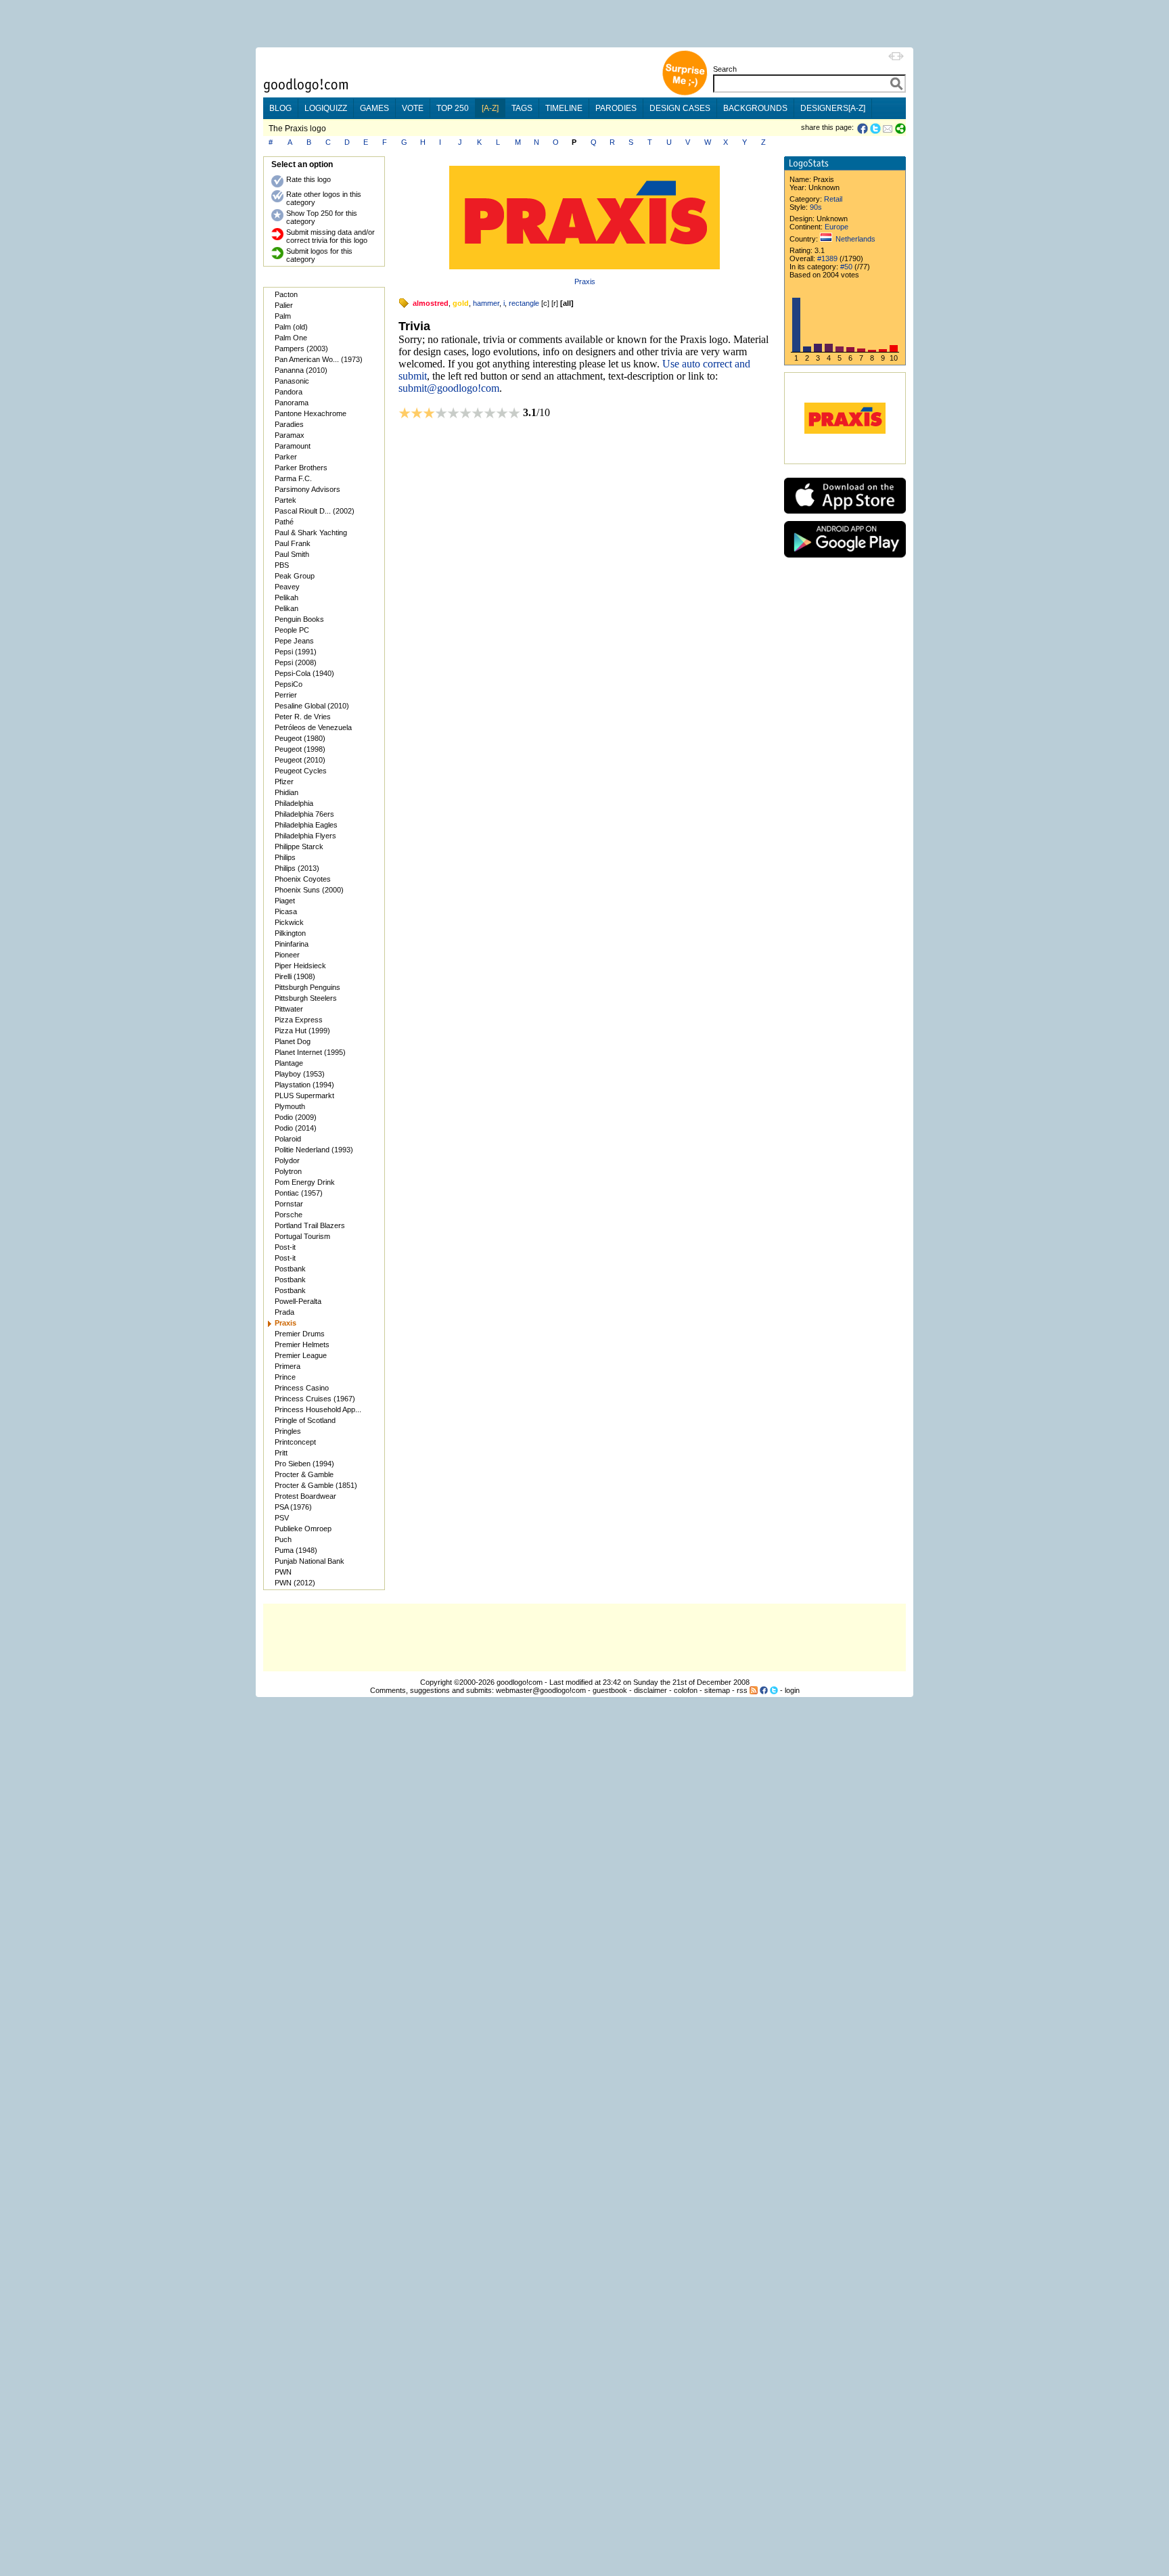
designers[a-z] (833, 108)
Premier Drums (300, 1334)
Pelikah (286, 597)
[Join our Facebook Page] (764, 1690)
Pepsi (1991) (296, 652)
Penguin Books (299, 619)
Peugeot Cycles (301, 771)
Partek (285, 500)
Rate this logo (308, 179)
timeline (564, 108)
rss (742, 1690)
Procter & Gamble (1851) (316, 1485)
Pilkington (290, 933)
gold (461, 303)
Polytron (288, 1171)
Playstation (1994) (304, 1085)
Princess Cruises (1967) (315, 1399)
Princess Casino (302, 1388)
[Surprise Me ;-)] (685, 94)
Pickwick (289, 922)
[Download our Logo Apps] (845, 517)
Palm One (291, 338)
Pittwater (289, 1009)
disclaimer (650, 1690)
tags (522, 108)
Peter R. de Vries (303, 717)
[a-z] (490, 108)
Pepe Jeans (294, 641)
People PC (292, 630)
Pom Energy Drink (305, 1182)
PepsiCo (289, 684)
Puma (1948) (296, 1550)
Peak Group (295, 576)
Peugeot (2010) (300, 760)
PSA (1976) (293, 1507)
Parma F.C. (293, 478)
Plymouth (290, 1106)
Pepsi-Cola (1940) (304, 673)
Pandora (289, 392)
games (374, 108)
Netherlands (855, 239)
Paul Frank (293, 543)
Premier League (301, 1355)
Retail (833, 199)
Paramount (293, 446)
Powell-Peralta (298, 1301)
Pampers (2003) (301, 348)
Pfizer (284, 782)
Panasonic (292, 381)
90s (816, 207)
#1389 (827, 258)
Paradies (289, 424)
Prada (284, 1312)
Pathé (284, 522)
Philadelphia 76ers (304, 814)
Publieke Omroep (303, 1529)
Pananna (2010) (301, 370)
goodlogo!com (520, 1682)
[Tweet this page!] (876, 129)
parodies (616, 108)
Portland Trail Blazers (310, 1225)
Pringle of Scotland (305, 1420)
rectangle (524, 303)
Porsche (289, 1215)
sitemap (717, 1690)
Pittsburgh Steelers (306, 998)
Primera (288, 1366)
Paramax (290, 435)
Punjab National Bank (310, 1561)
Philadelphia (294, 803)
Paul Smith (292, 554)
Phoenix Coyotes (303, 879)
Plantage (289, 1063)
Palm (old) (291, 327)
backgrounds (755, 108)
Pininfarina (292, 944)
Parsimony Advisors (307, 489)
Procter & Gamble (304, 1474)
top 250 (453, 108)
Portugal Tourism (302, 1236)
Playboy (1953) (300, 1074)
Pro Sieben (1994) (304, 1464)
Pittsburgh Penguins (307, 987)
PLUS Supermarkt (304, 1095)
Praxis (585, 281)
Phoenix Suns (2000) (309, 890)
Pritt (281, 1453)
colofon (686, 1690)
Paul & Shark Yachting (311, 533)
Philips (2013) (297, 868)
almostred (431, 303)
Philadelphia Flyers (305, 836)
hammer (486, 303)
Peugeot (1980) (300, 738)
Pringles (288, 1431)
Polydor (287, 1160)
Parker (286, 457)
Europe (836, 227)
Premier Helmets (302, 1345)
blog (280, 108)
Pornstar (289, 1204)
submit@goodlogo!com (449, 388)
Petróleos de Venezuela (313, 727)
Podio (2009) (296, 1117)
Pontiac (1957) (299, 1193)
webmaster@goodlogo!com (541, 1690)
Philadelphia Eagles (306, 825)
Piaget (285, 901)
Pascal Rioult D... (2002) (315, 511)
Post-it (285, 1247)
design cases (680, 108)
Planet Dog (293, 1041)
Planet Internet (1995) (310, 1052)
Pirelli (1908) (295, 976)
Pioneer (287, 955)
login (792, 1690)
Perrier (286, 695)
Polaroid (288, 1139)
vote (413, 108)
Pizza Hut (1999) (302, 1031)
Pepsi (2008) (296, 662)
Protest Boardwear (305, 1496)
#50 (846, 267)
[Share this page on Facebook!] (864, 129)
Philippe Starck (299, 846)
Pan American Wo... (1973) (319, 359)
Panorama (292, 403)
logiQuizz (326, 108)
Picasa (286, 911)
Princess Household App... (318, 1409)
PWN (283, 1572)
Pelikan (286, 608)
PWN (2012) (295, 1583)
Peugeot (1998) (300, 749)
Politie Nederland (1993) (314, 1150)
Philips (285, 857)
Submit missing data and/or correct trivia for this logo (330, 236)
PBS (282, 565)
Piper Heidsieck (300, 966)
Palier (284, 305)
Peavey (287, 587)
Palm (283, 316)
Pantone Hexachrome (311, 413)
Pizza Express (299, 1020)
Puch (283, 1539)
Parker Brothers (301, 468)
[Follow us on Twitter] (774, 1690)
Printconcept (295, 1442)
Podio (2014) (296, 1128)
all (567, 303)
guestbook (610, 1690)
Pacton (286, 294)
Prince (285, 1377)
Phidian (286, 792)
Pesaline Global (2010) (312, 706)
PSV (282, 1518)
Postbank (290, 1269)
